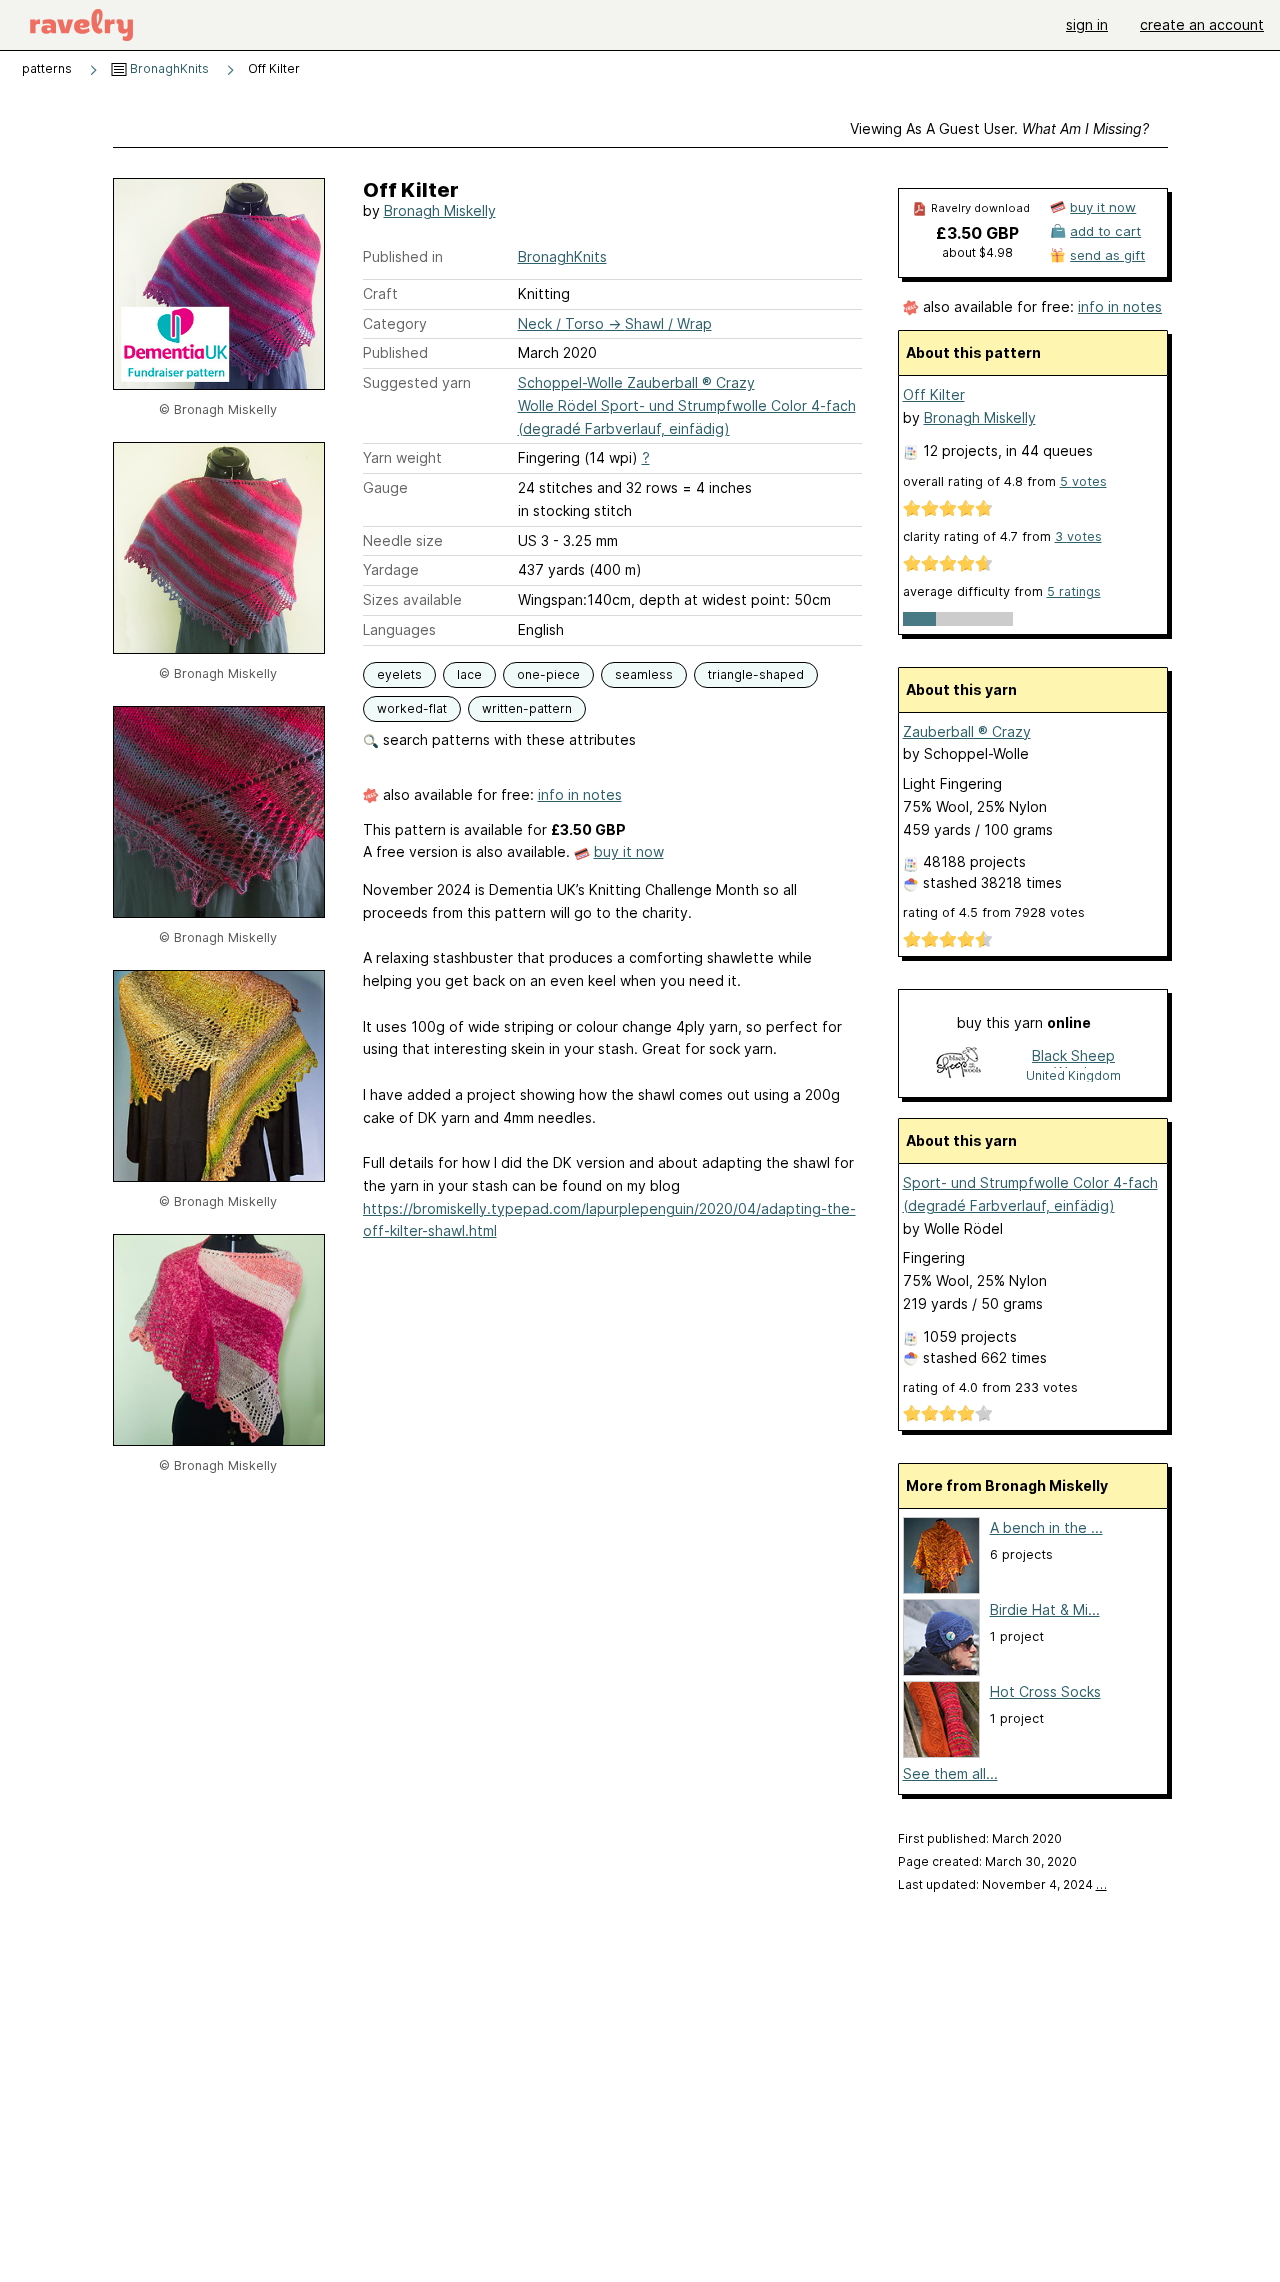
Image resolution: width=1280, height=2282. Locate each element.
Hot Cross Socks (1045, 1691)
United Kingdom (1073, 1075)
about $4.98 (977, 252)
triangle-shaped (756, 674)
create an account (1202, 24)
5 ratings (1074, 591)
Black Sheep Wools (1073, 1057)
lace (469, 674)
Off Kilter (934, 394)
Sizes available (412, 599)
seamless (644, 674)
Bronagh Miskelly (440, 210)
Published (395, 352)
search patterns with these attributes (507, 739)
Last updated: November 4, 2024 (1002, 1884)
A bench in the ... (1046, 1527)
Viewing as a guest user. (999, 128)
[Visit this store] (959, 1064)
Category (395, 323)
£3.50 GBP (977, 233)
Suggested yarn (417, 382)
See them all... (950, 1773)
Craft (380, 293)
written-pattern (527, 708)
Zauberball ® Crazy (967, 731)
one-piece (548, 674)
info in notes (580, 794)
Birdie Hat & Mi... (1045, 1609)
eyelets (399, 674)
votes (1083, 481)
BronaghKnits (168, 68)
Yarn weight (402, 457)
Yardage (391, 569)
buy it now (629, 851)
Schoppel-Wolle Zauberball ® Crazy (636, 382)
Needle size (403, 540)
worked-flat (412, 708)
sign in (1087, 24)
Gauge (385, 487)
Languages (399, 629)
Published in (403, 256)
